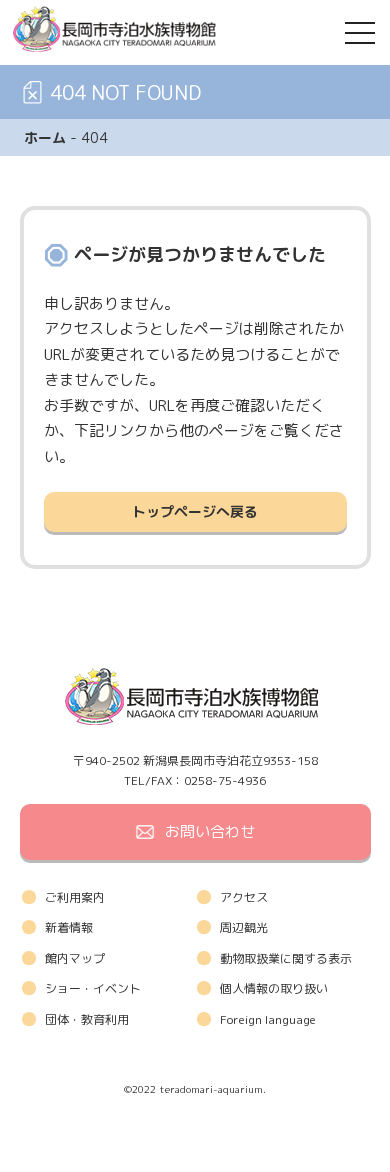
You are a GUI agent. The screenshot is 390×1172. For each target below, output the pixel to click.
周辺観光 (244, 927)
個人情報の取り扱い (274, 988)
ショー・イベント (93, 988)
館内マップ (75, 958)
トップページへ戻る (195, 511)
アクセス (244, 897)
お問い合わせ (210, 831)
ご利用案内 (75, 897)
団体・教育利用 (87, 1019)
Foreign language (268, 1019)
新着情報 (69, 927)
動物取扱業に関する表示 (286, 958)
